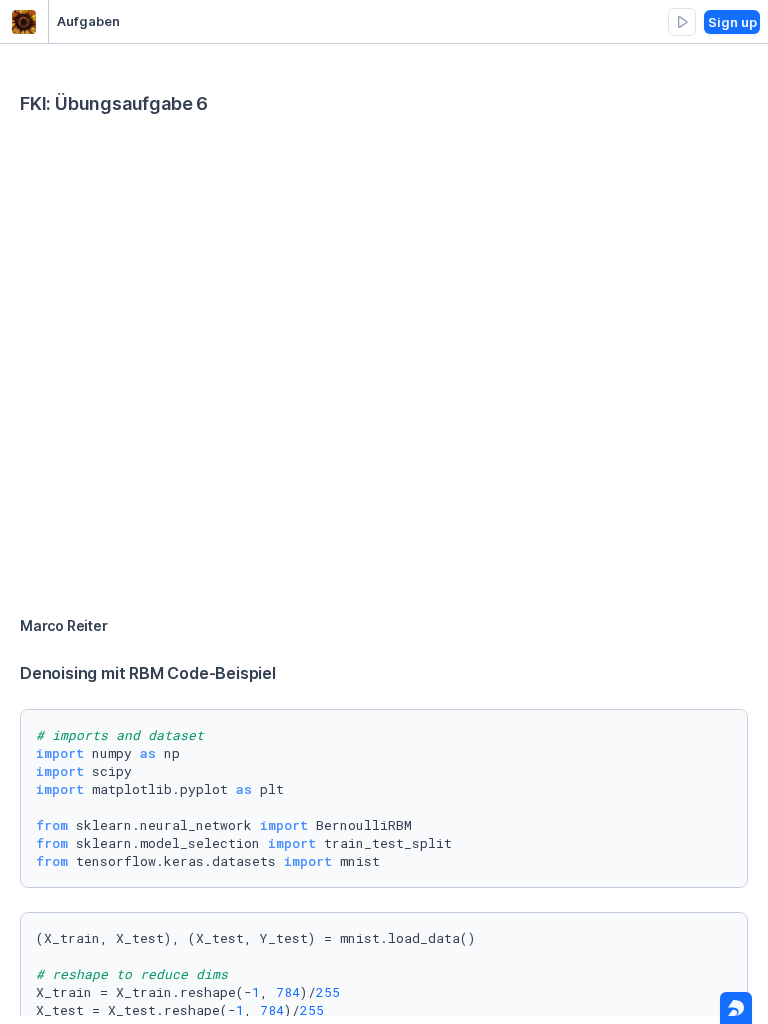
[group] (682, 22)
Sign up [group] (732, 22)
